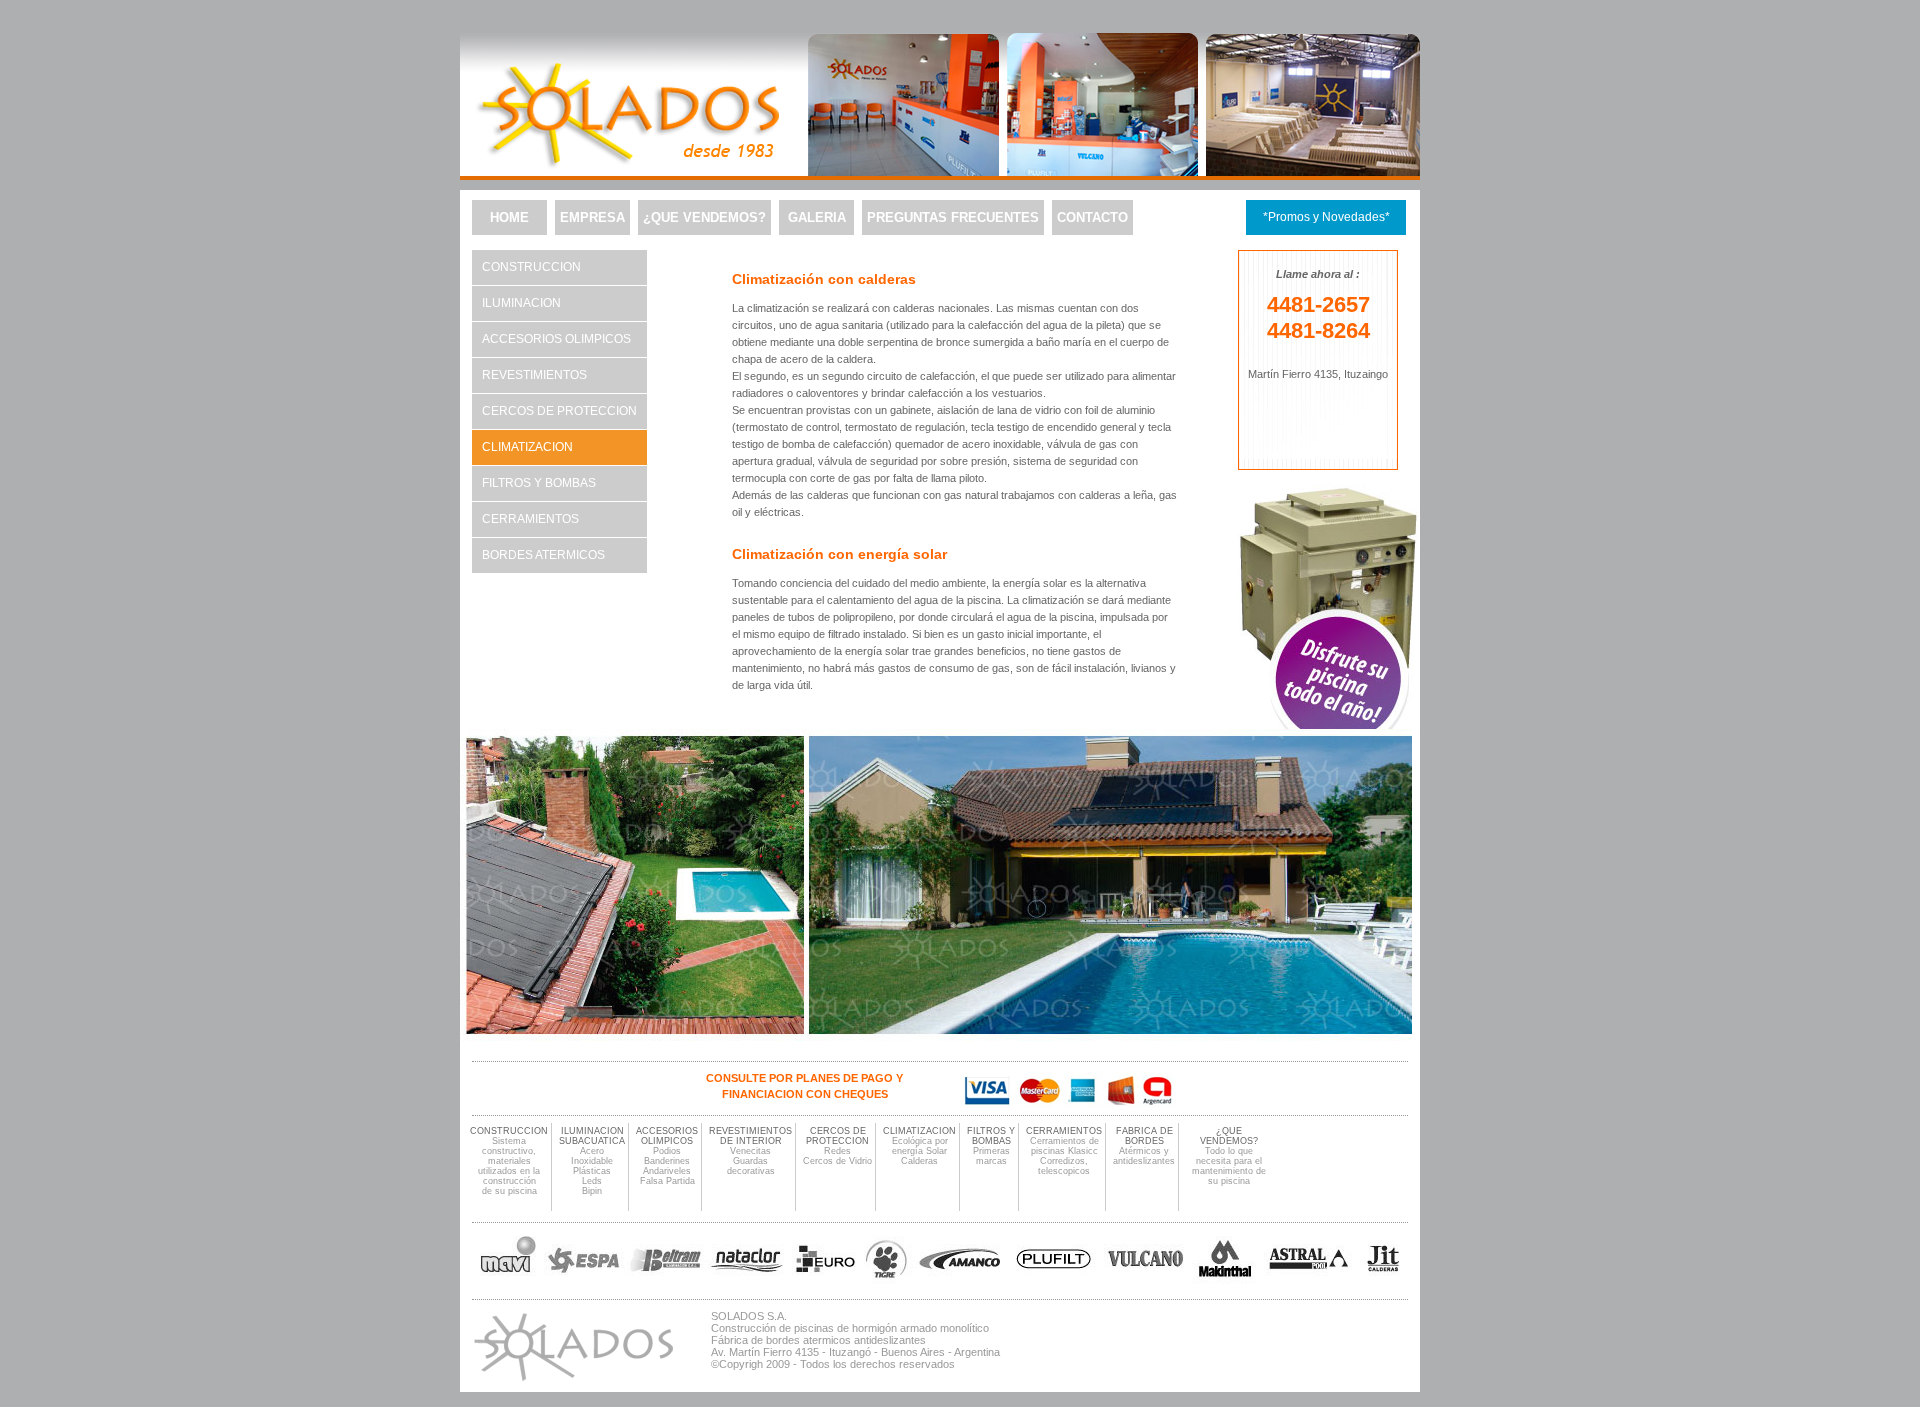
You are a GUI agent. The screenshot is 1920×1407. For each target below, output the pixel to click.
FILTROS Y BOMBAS (539, 483)
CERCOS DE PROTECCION (559, 411)
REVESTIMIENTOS (534, 375)
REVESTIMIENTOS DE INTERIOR (750, 1136)
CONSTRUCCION (531, 267)
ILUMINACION (521, 303)
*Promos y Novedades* (1326, 217)
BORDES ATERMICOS (543, 555)
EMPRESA (592, 217)
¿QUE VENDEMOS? (704, 217)
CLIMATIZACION (919, 1131)
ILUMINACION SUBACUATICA (592, 1136)
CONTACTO (1092, 217)
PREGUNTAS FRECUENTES (953, 217)
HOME (509, 217)
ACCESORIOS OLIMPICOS (556, 339)
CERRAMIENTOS (530, 519)
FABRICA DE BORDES (1144, 1136)
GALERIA (817, 217)
